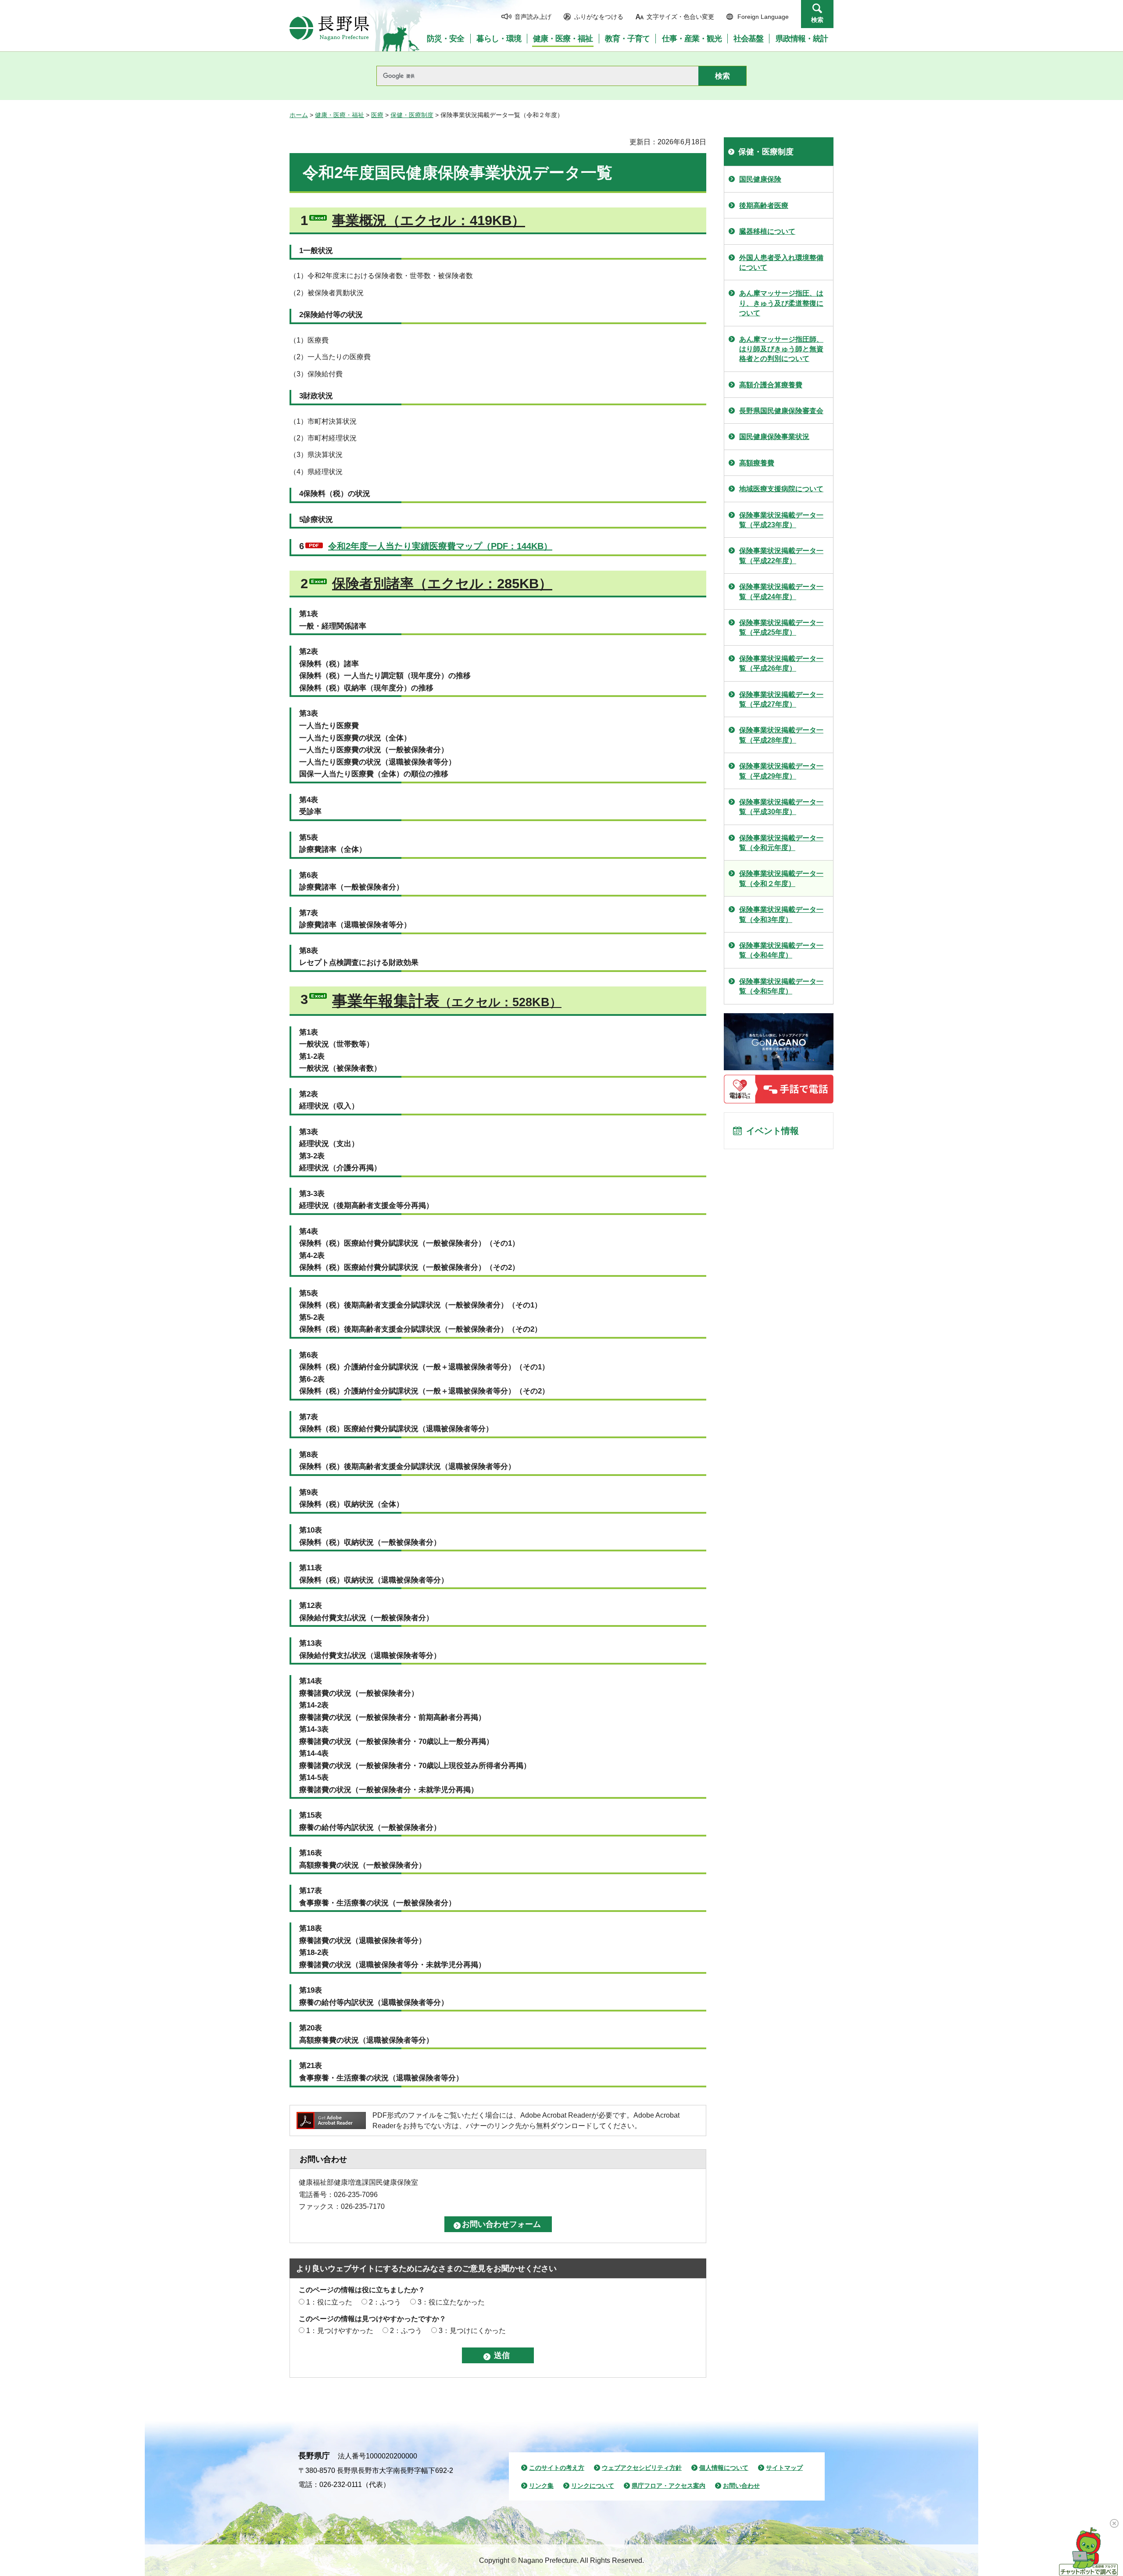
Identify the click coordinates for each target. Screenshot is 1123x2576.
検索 (817, 20)
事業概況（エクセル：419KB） (429, 220)
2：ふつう (385, 2302)
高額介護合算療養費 (771, 385)
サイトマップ (784, 2468)
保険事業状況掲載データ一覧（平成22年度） (781, 556)
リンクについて (593, 2486)
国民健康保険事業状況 (774, 437)
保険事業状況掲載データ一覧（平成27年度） (781, 699)
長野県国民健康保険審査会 (781, 411)
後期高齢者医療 (764, 205)
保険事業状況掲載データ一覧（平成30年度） (781, 807)
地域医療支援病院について (781, 489)
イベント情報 (773, 1131)
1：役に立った (329, 2302)
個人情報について (724, 2468)
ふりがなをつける (599, 17)
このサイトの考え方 (557, 2468)
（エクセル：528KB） (447, 1001)
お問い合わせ (741, 2486)
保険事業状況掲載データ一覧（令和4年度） (781, 950)
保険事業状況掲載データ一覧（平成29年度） (781, 771)
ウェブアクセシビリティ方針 (642, 2468)
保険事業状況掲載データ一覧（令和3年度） (781, 914)
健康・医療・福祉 (340, 115)
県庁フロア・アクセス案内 (669, 2486)
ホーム (299, 115)
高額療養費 (757, 463)
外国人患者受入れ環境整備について (781, 263)
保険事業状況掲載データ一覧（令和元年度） (781, 843)
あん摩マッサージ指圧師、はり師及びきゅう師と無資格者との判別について (781, 349)
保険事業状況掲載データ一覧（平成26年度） (781, 663)
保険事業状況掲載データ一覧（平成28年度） (781, 735)
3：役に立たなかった (451, 2302)
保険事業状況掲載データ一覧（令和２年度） (781, 878)
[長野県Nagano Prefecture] (329, 28)
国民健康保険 (760, 179)
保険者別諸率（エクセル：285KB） (442, 584)
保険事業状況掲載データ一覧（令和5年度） (781, 986)
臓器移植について (767, 231)
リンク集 (541, 2486)
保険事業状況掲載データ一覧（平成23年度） (781, 520)
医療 (377, 115)
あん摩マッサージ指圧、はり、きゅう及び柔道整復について (781, 303)
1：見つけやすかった (340, 2331)
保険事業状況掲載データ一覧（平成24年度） (781, 591)
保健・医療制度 (412, 115)
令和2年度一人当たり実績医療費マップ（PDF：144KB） (440, 546)
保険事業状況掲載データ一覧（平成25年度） (781, 627)
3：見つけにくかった (472, 2331)
